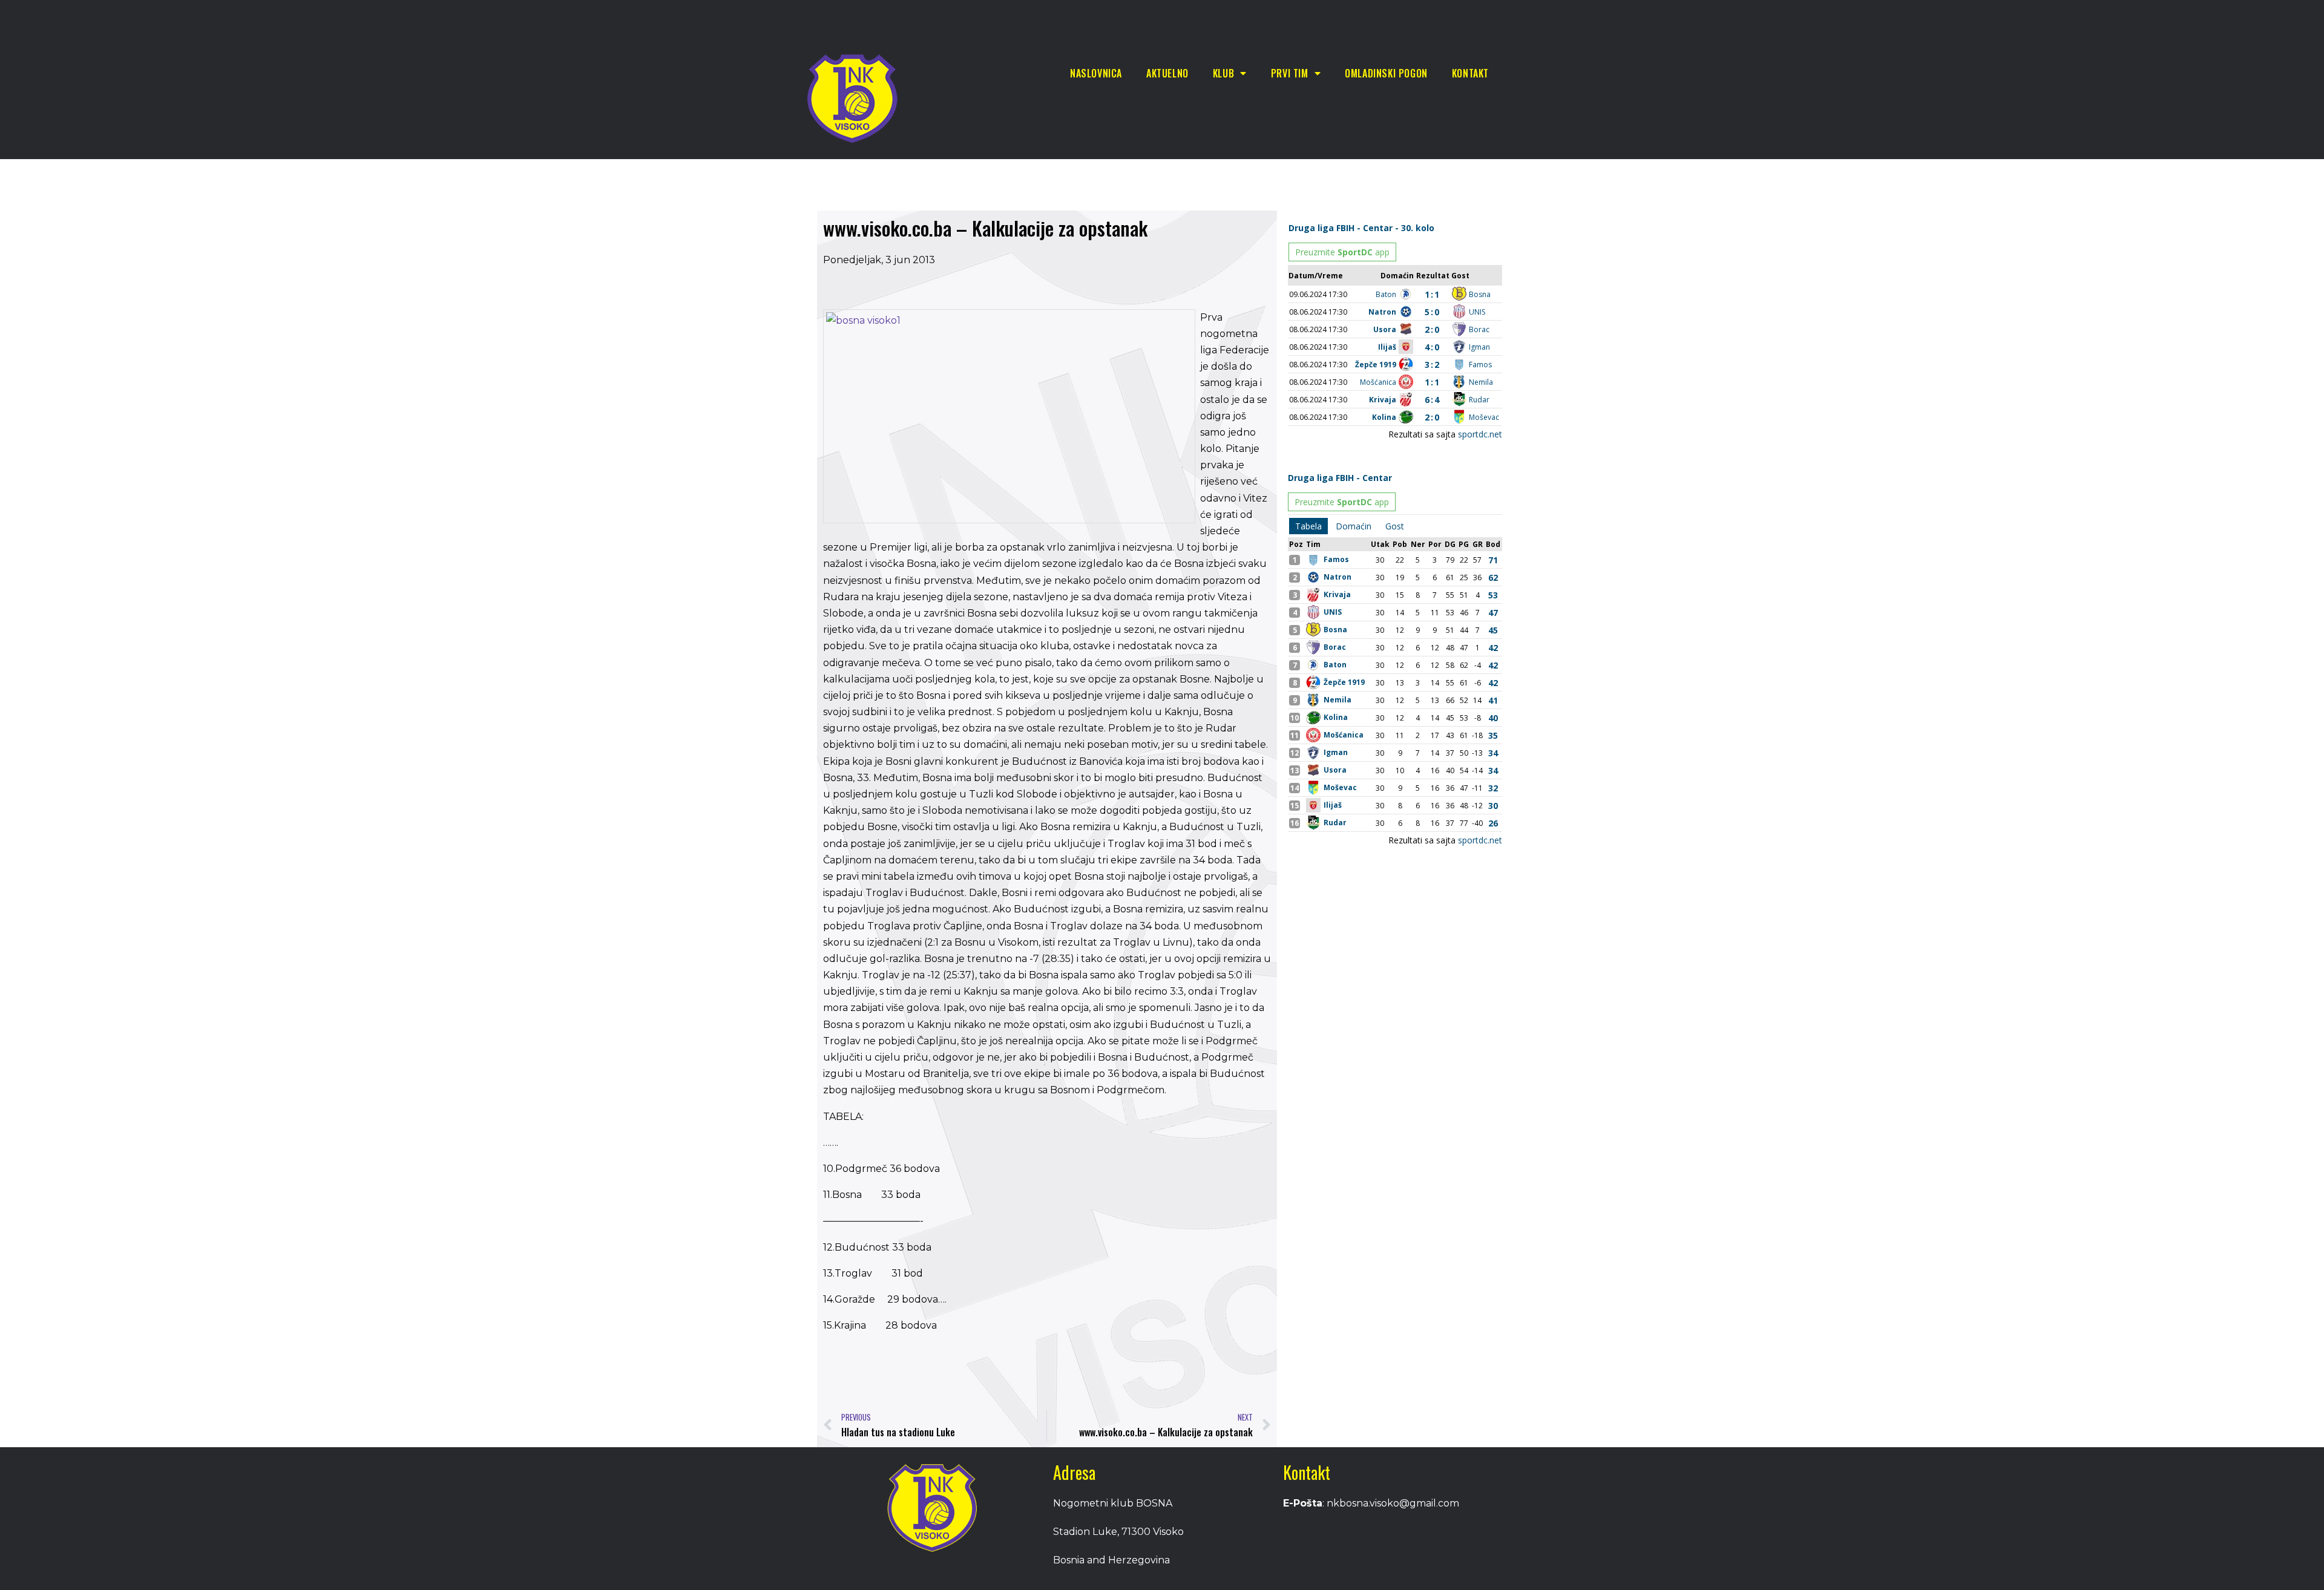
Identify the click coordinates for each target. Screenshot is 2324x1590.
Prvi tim (1290, 73)
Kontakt (1470, 73)
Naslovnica (1096, 73)
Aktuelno (1167, 73)
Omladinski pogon (1386, 73)
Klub (1223, 73)
